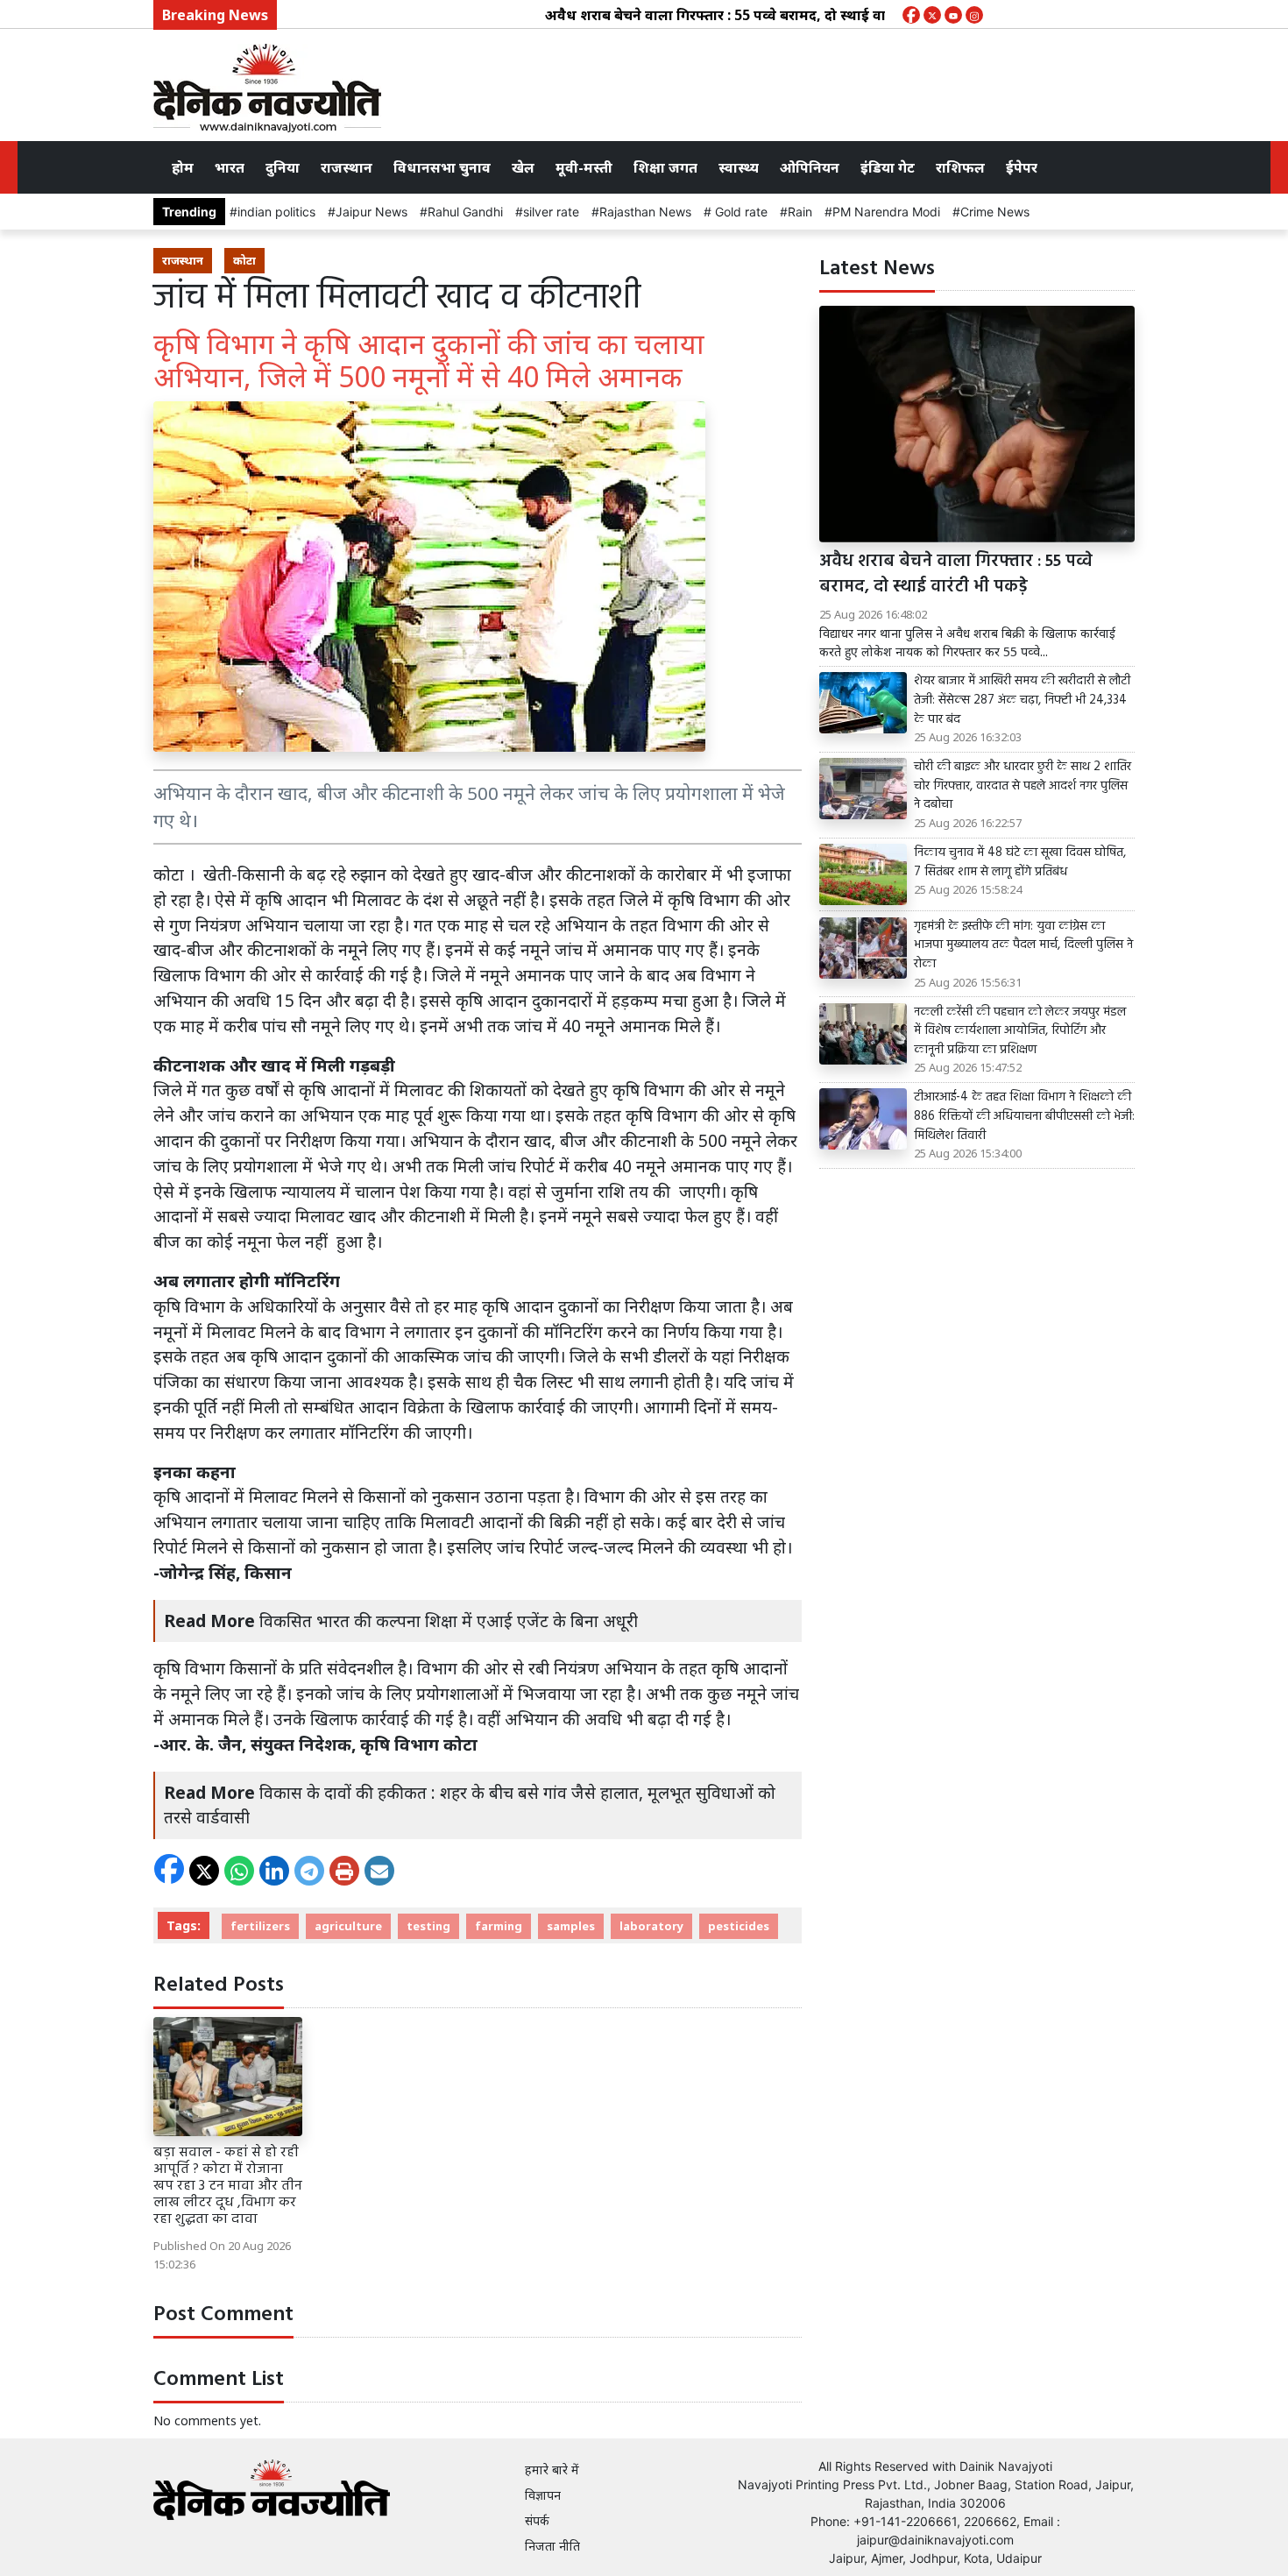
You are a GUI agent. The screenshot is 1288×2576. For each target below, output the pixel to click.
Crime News (995, 212)
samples (571, 1926)
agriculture (348, 1926)
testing (428, 1926)
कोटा (244, 260)
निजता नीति (552, 2546)
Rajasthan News (645, 212)
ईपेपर (1022, 167)
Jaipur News (372, 212)
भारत (230, 167)
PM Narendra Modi (886, 212)
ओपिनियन (810, 167)
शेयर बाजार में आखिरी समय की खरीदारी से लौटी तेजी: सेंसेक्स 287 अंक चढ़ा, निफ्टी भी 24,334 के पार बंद (1022, 701)
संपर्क (537, 2520)
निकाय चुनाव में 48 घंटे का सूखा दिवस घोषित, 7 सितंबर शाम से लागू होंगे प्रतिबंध (1020, 863)
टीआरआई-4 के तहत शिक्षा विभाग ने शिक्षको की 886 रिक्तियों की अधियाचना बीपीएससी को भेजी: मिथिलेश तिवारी (1024, 1117)
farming (499, 1926)
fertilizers (260, 1926)
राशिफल (960, 167)
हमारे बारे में (552, 2470)
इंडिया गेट (888, 167)
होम (183, 167)
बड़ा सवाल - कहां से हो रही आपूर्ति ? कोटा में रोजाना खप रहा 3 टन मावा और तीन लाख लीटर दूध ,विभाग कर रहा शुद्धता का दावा (228, 2187)
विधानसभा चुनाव (442, 167)
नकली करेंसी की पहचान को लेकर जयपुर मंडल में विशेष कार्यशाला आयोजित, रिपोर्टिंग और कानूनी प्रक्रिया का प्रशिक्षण (1020, 1032)
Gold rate (740, 212)
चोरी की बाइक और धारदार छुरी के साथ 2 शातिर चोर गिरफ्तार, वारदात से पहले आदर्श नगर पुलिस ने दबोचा (1023, 786)
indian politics (276, 212)
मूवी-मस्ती (584, 167)
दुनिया (283, 167)
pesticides (739, 1926)
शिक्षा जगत (665, 167)
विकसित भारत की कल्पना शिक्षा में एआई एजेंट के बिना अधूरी (449, 1621)
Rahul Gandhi (465, 212)
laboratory (651, 1926)
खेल (523, 167)
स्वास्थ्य (739, 167)
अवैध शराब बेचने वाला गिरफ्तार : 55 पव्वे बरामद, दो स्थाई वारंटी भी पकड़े (705, 15)
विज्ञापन (543, 2495)
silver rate (551, 212)
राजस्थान (347, 167)
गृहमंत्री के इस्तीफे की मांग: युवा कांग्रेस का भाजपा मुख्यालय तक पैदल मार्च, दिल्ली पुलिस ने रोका (1023, 946)
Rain (800, 212)
